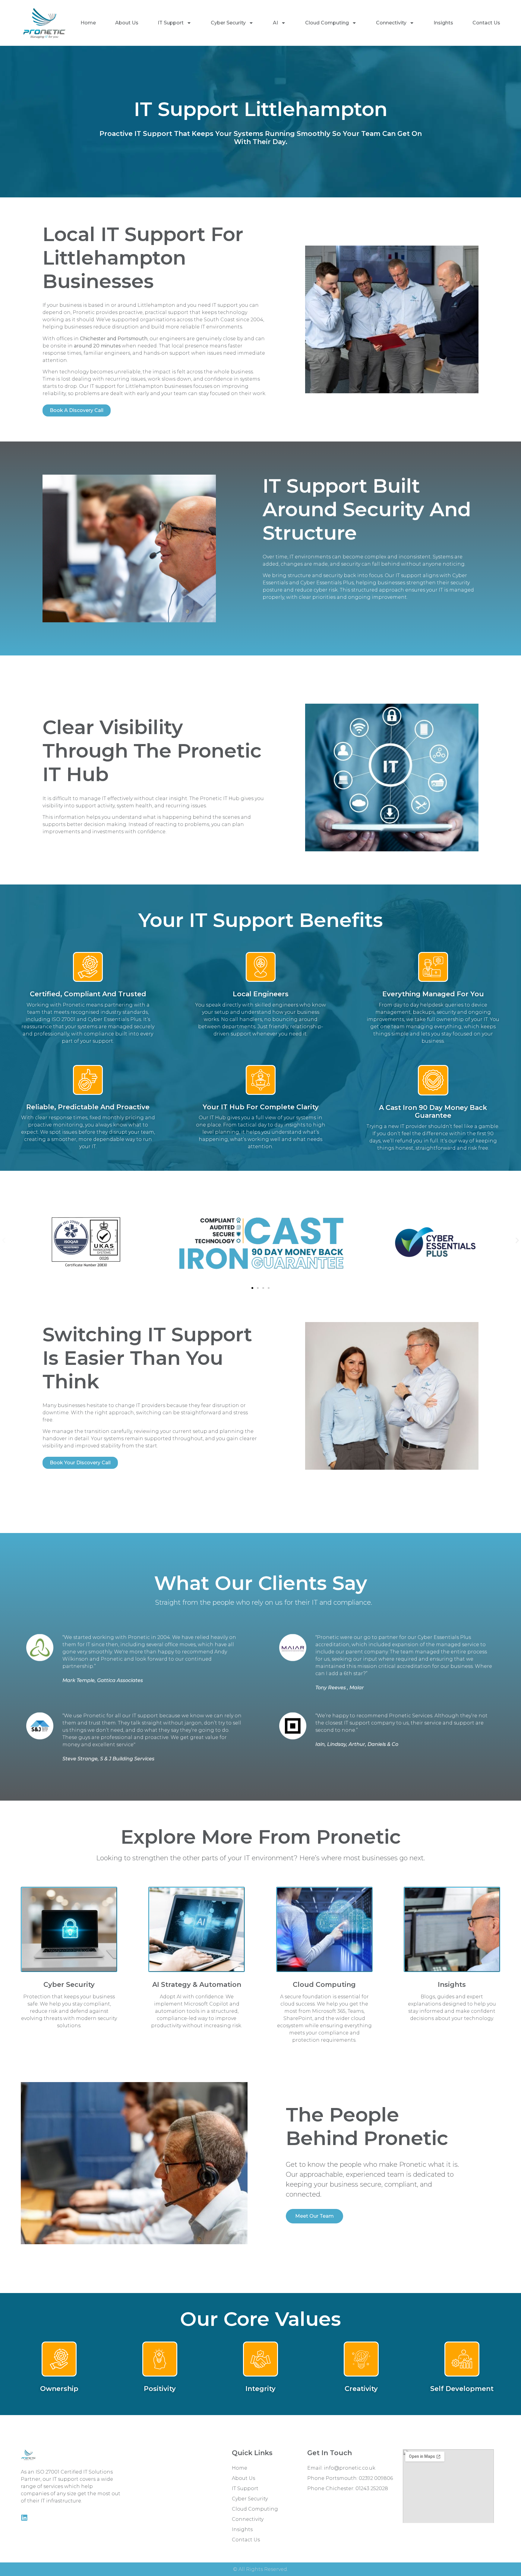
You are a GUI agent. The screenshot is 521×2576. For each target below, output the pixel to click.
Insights (443, 23)
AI (275, 23)
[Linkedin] (24, 2518)
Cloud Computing (327, 23)
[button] (4, 1241)
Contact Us (486, 23)
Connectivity (391, 23)
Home (88, 23)
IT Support (171, 23)
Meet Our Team (314, 2216)
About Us (127, 23)
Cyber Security (228, 23)
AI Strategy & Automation (197, 1985)
